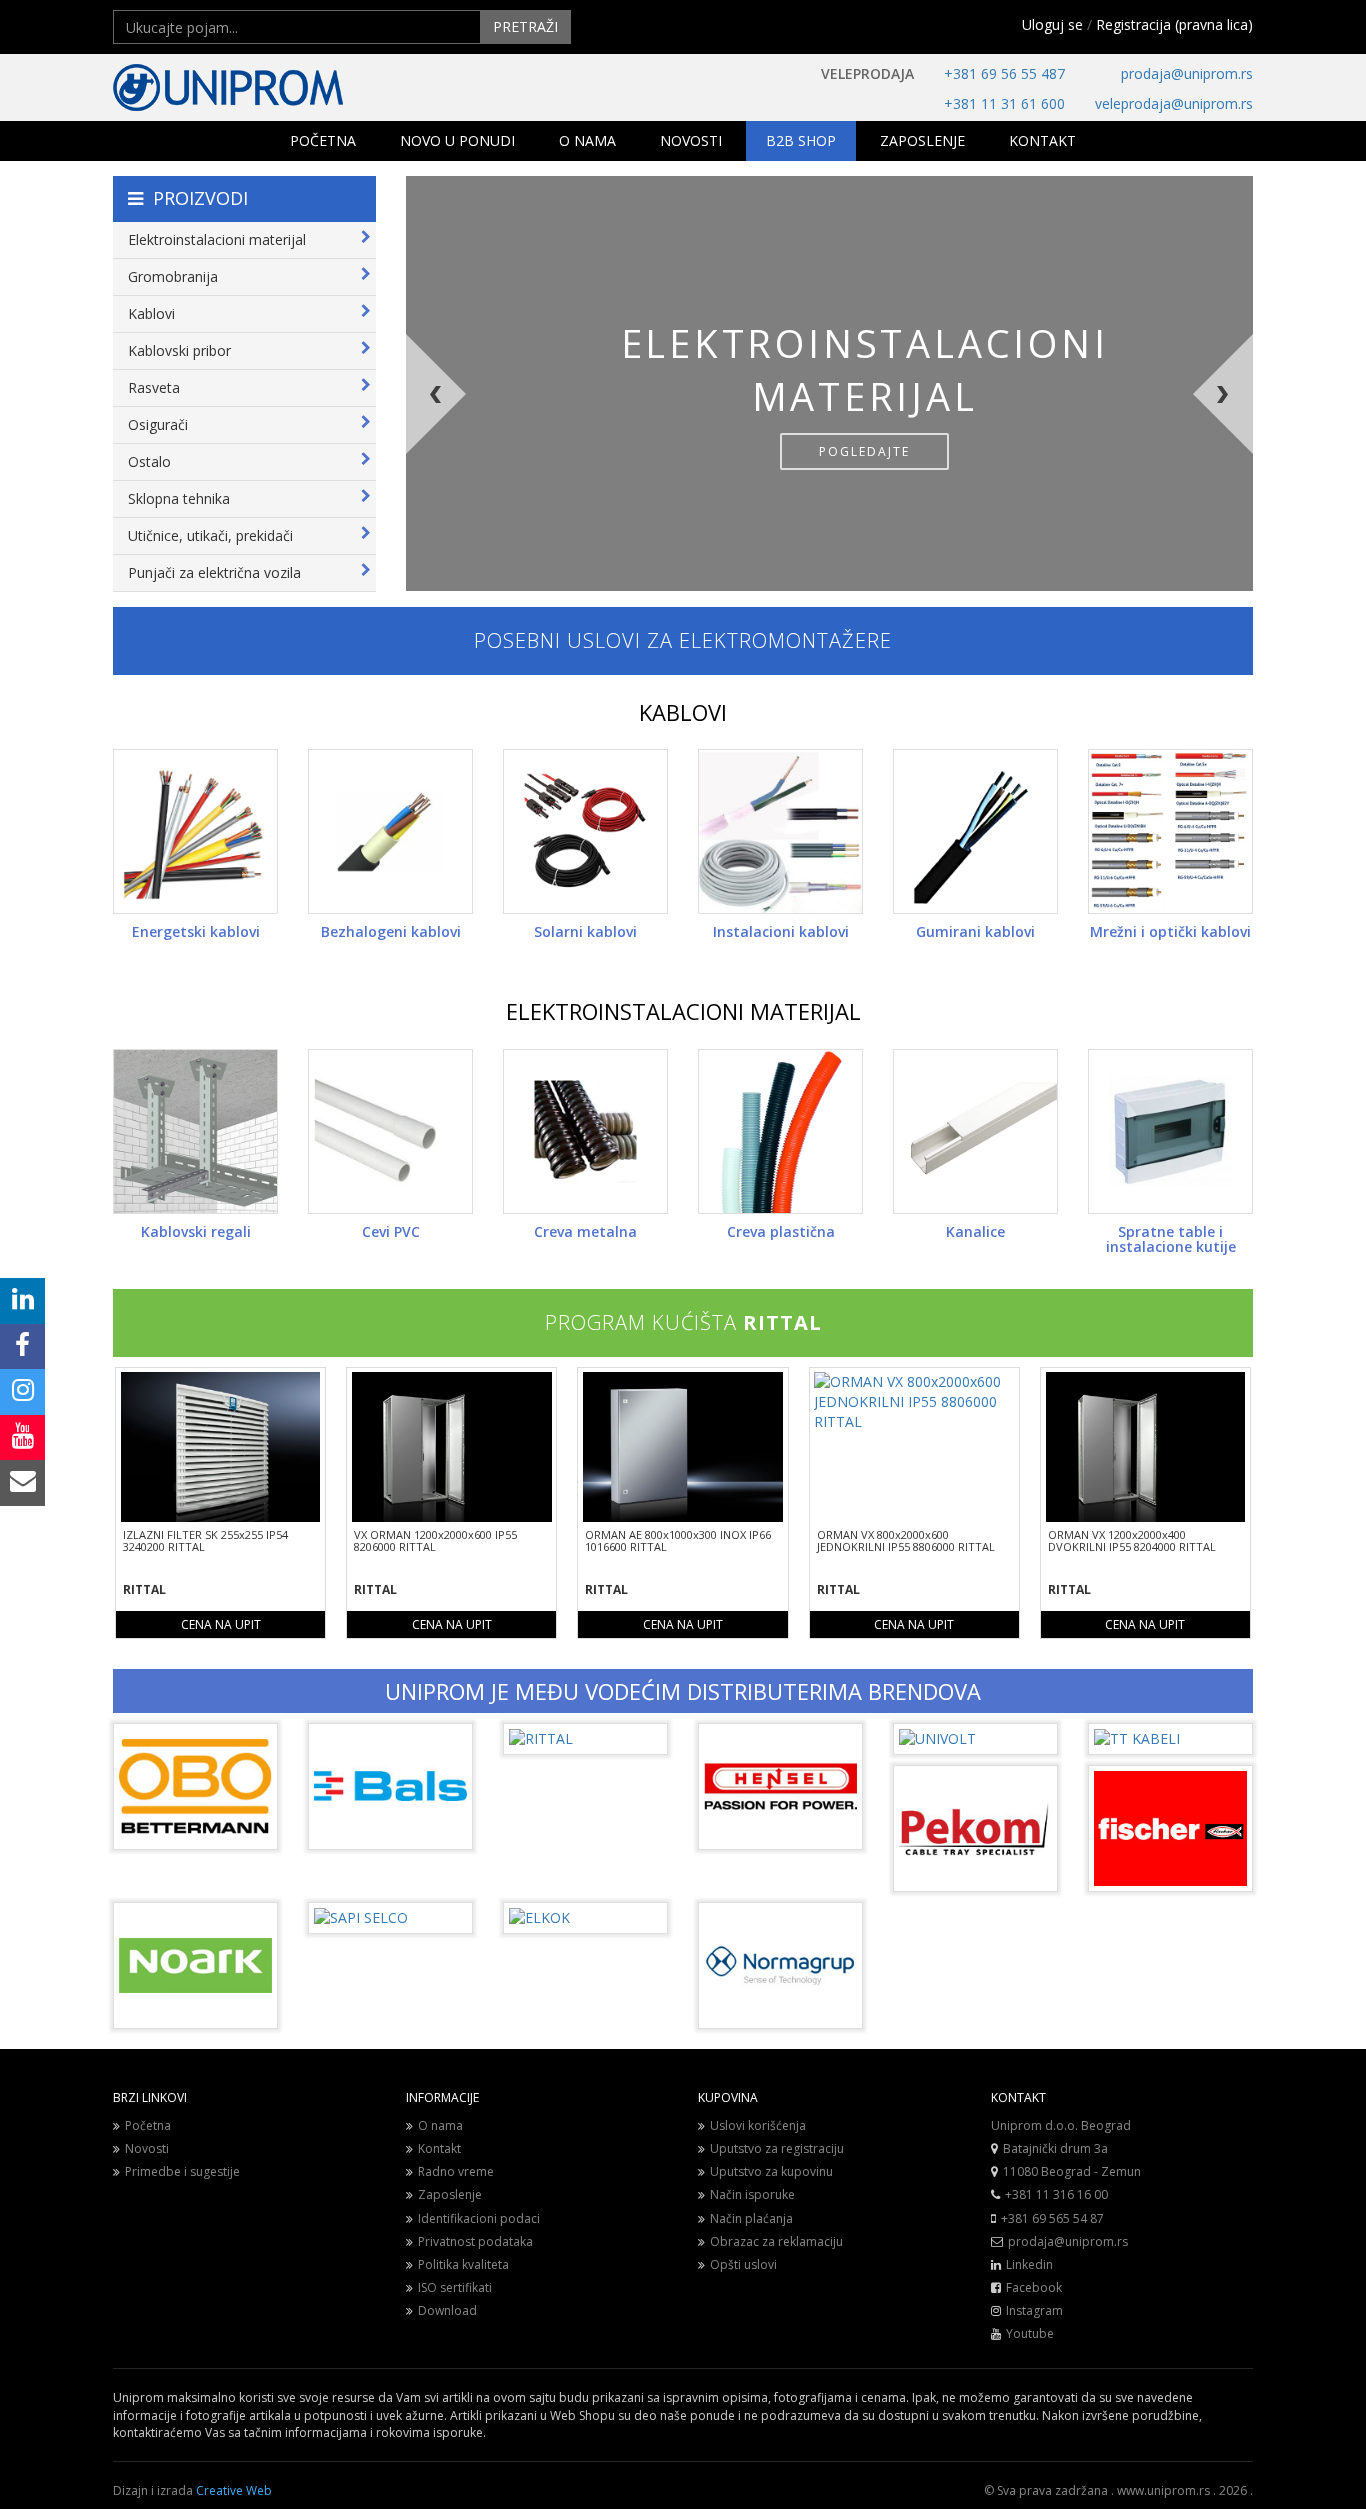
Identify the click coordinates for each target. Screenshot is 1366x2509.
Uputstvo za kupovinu (771, 2171)
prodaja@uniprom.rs (1187, 73)
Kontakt (439, 2148)
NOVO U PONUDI (457, 140)
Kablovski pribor (179, 350)
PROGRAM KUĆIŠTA (683, 1322)
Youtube (1030, 2333)
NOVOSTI (691, 140)
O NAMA (587, 140)
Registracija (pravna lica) (1174, 24)
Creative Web (234, 2490)
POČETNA (323, 140)
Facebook (1034, 2287)
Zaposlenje (450, 2194)
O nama (440, 2125)
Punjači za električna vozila (214, 572)
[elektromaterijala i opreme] (293, 87)
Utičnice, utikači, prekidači (210, 535)
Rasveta (154, 387)
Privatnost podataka (475, 2241)
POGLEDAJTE (864, 451)
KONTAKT (1042, 140)
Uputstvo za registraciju (777, 2148)
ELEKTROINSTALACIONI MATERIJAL (683, 1011)
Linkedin (1029, 2264)
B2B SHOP (801, 140)
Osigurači (158, 424)
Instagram (1034, 2310)
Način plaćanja (751, 2218)
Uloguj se (1052, 24)
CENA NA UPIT (221, 1624)
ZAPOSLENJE (922, 140)
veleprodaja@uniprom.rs (1174, 103)
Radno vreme (456, 2171)
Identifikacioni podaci (479, 2218)
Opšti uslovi (743, 2264)
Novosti (147, 2148)
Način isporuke (752, 2194)
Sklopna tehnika (179, 498)
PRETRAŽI (525, 26)
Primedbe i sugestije (182, 2171)
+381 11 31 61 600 (1004, 103)
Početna (148, 2125)
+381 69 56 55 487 (1004, 73)
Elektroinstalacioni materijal (217, 239)
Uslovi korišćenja (758, 2125)
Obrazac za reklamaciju (776, 2241)
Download (447, 2310)
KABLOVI (683, 712)
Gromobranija (173, 276)
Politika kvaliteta (463, 2264)
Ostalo (149, 461)
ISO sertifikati (455, 2287)
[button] (499, 463)
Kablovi (151, 313)
